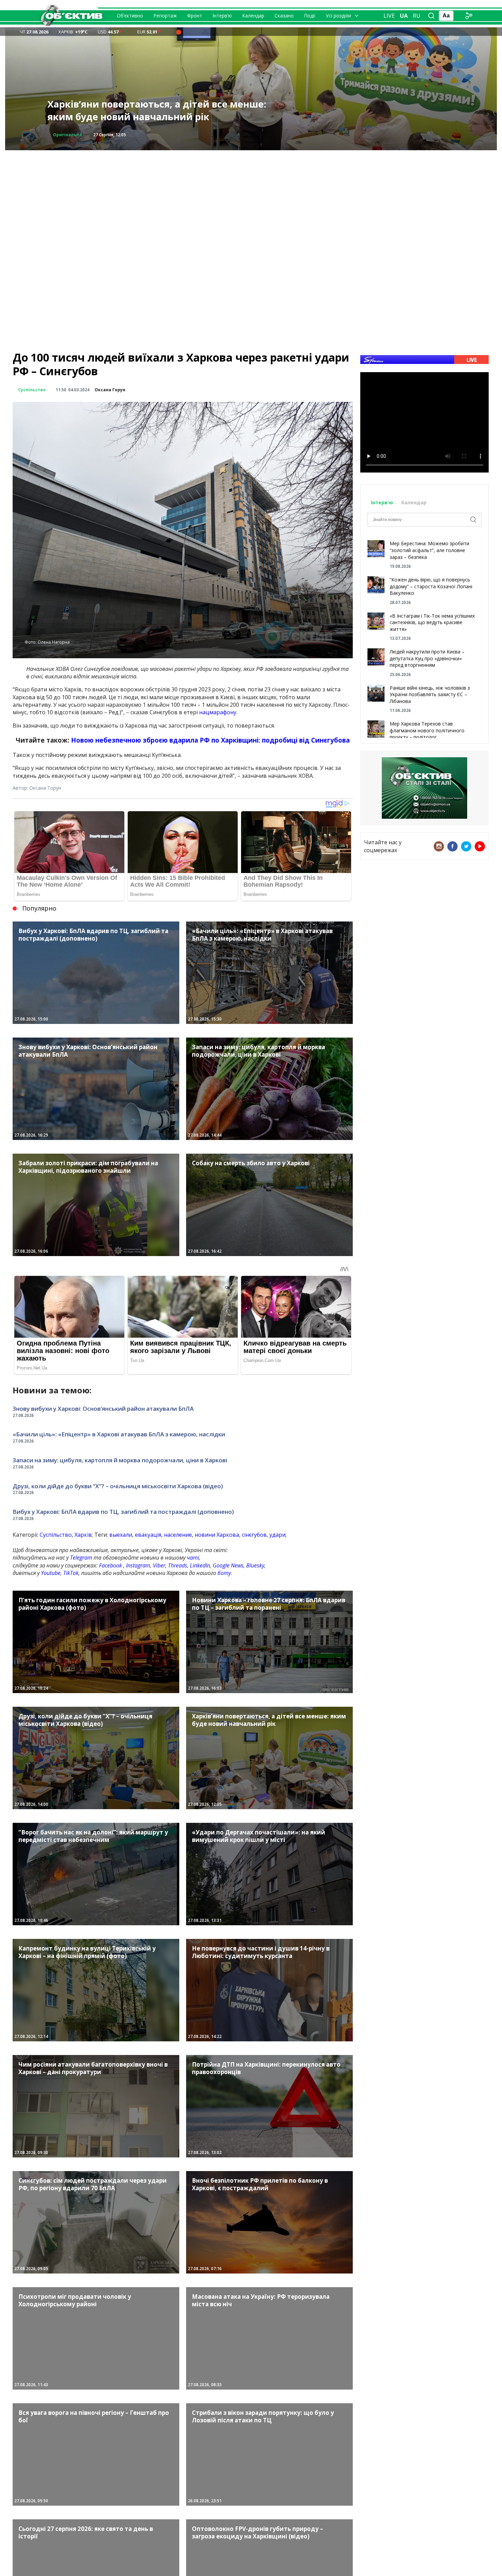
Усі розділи (338, 16)
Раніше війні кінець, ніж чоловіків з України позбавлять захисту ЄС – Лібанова (430, 694)
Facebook (110, 1565)
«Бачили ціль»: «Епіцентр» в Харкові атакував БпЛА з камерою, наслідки (119, 1434)
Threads (178, 1565)
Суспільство (32, 390)
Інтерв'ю (383, 502)
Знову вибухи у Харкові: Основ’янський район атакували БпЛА (158, 110)
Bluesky (255, 1565)
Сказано (284, 16)
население (178, 1535)
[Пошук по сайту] (431, 16)
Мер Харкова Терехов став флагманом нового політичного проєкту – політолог (427, 730)
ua (404, 16)
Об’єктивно (130, 16)
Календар (253, 16)
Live (389, 16)
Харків (83, 1535)
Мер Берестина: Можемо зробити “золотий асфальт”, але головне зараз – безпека (429, 550)
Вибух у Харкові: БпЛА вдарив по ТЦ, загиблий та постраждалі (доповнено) (123, 1512)
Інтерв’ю (222, 16)
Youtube (51, 1573)
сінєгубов (254, 1535)
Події (310, 16)
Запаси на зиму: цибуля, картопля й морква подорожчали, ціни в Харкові (120, 1460)
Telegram (81, 1558)
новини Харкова (217, 1535)
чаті (193, 1558)
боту (224, 1573)
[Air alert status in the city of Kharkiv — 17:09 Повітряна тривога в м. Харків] (179, 32)
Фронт (195, 16)
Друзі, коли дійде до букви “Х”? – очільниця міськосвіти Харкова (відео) (118, 1486)
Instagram (138, 1565)
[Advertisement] (251, 198)
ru (417, 16)
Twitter (466, 846)
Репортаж (165, 16)
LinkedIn (200, 1565)
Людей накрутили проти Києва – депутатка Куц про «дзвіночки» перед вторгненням (427, 658)
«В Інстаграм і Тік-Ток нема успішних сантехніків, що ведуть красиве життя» (432, 622)
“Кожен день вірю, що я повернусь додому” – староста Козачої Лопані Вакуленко (431, 586)
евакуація (148, 1535)
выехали (121, 1535)
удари (277, 1535)
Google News (228, 1565)
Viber (159, 1565)
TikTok (71, 1573)
